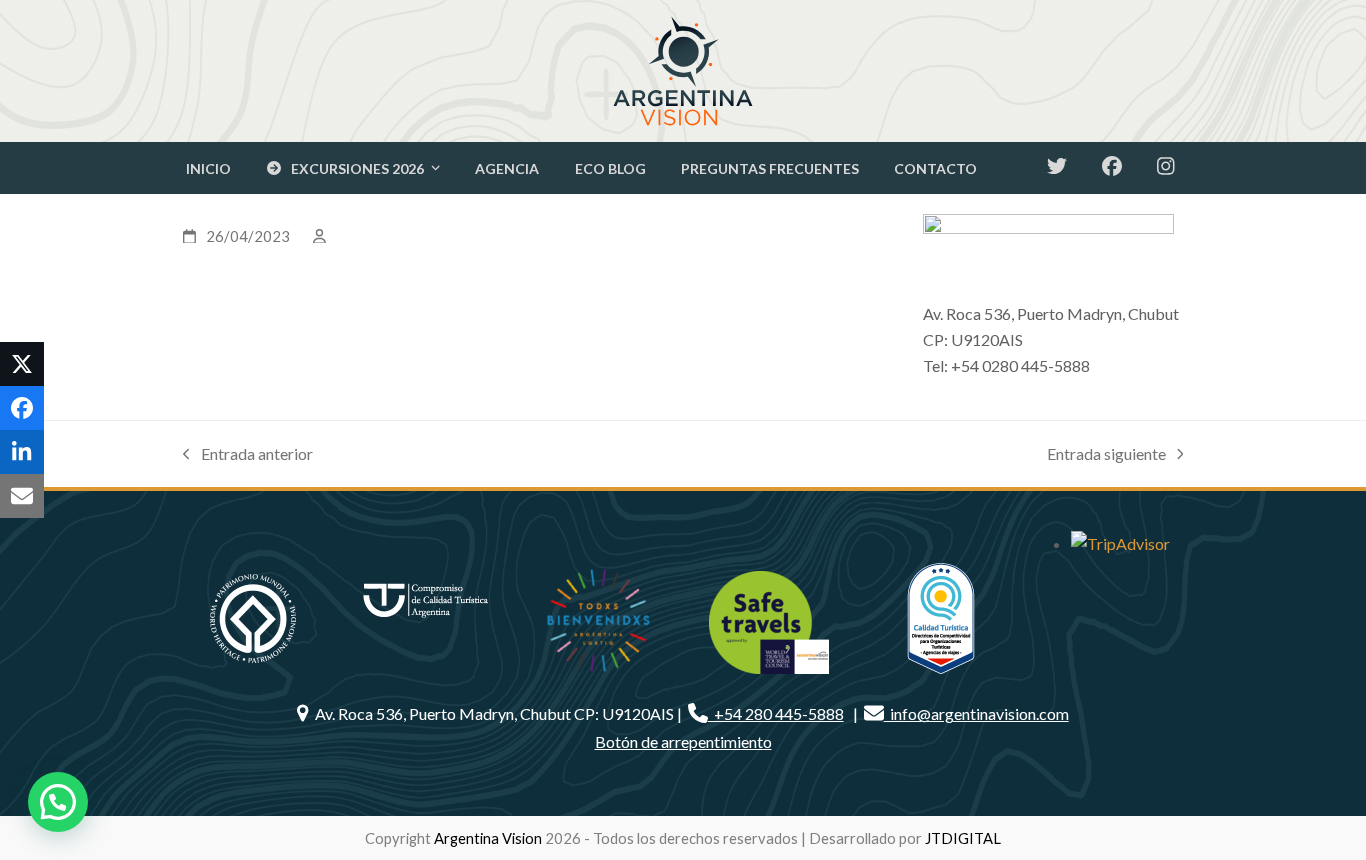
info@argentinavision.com (976, 713)
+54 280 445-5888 (776, 713)
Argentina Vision (488, 838)
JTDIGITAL (963, 838)
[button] (22, 364)
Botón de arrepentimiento (683, 741)
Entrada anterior (248, 455)
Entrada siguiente (1106, 455)
